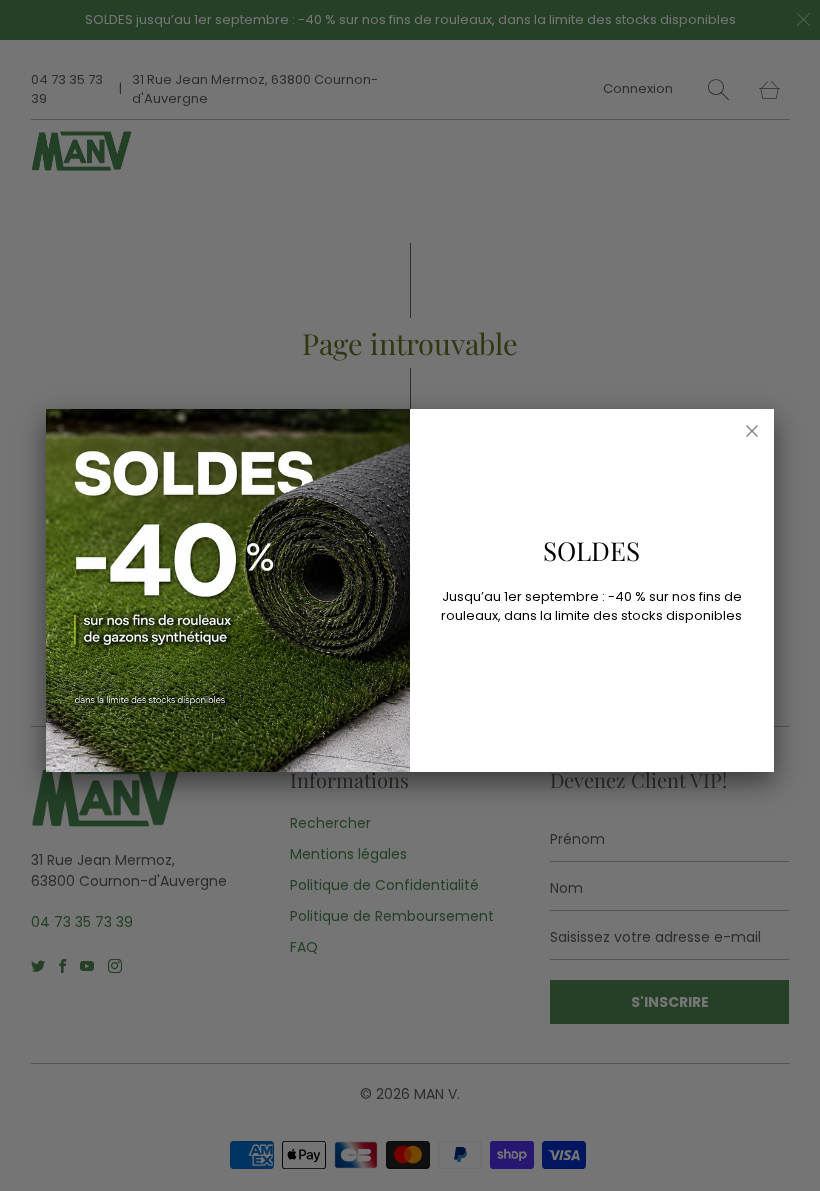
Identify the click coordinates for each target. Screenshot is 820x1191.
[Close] (752, 431)
